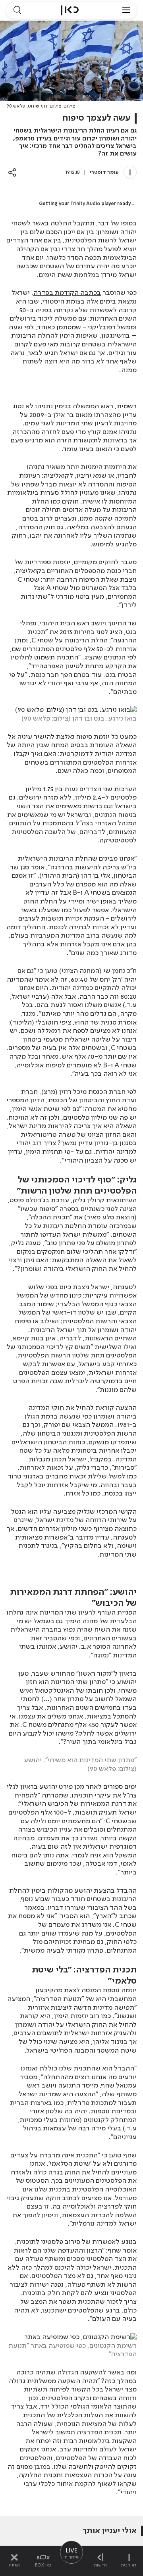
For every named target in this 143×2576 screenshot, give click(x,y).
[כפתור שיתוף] (12, 172)
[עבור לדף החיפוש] (17, 10)
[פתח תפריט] (126, 10)
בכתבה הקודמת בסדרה (67, 293)
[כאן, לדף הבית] (70, 10)
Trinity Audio (85, 204)
